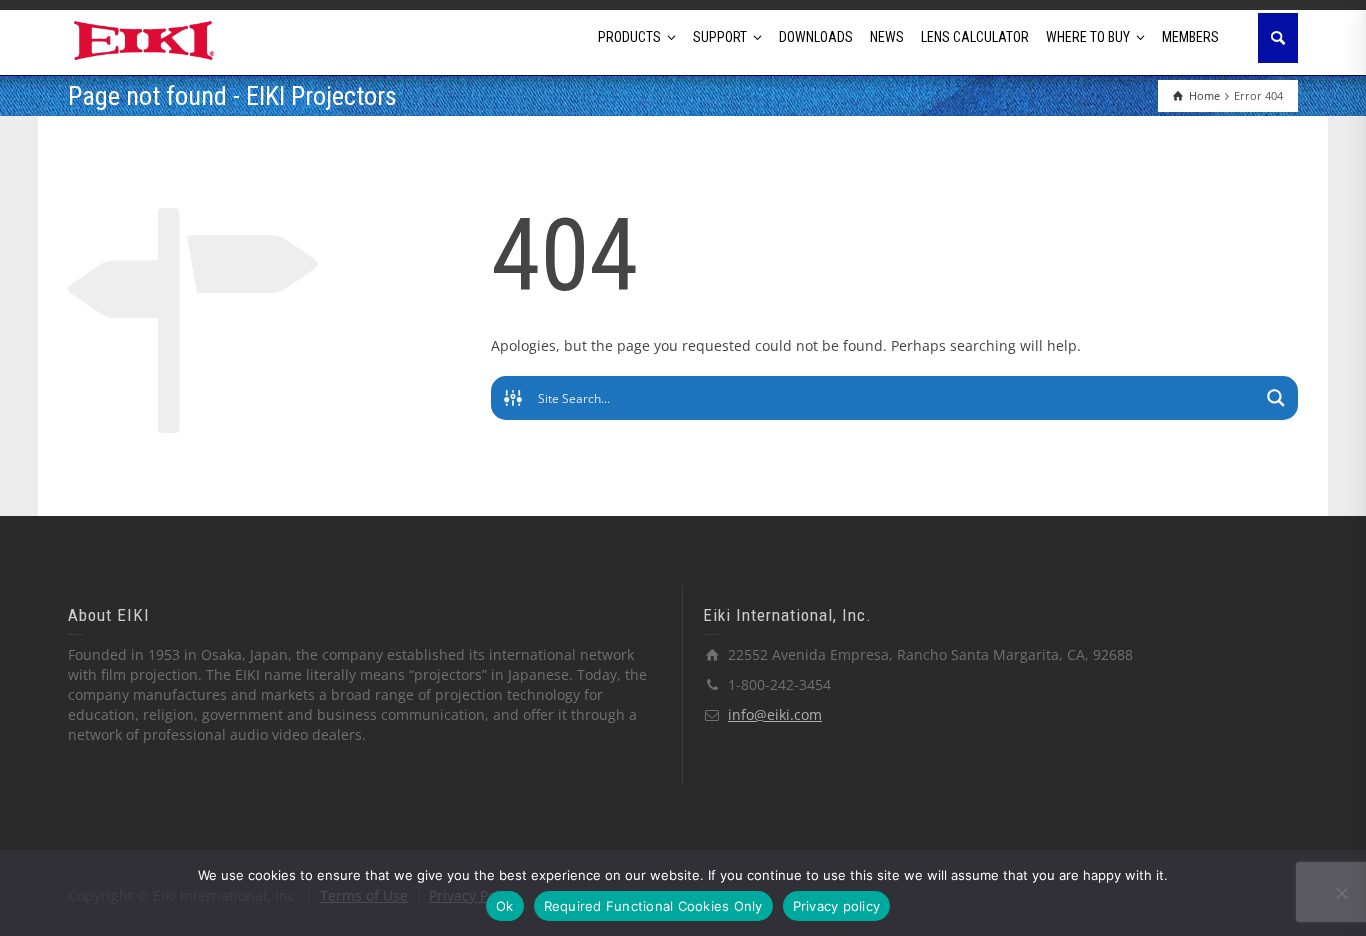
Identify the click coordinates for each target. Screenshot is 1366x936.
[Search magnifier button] (1276, 398)
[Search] (1278, 38)
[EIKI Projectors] (144, 38)
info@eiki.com (775, 714)
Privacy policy (837, 906)
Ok (505, 906)
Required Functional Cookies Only (653, 906)
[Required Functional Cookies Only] (1341, 893)
